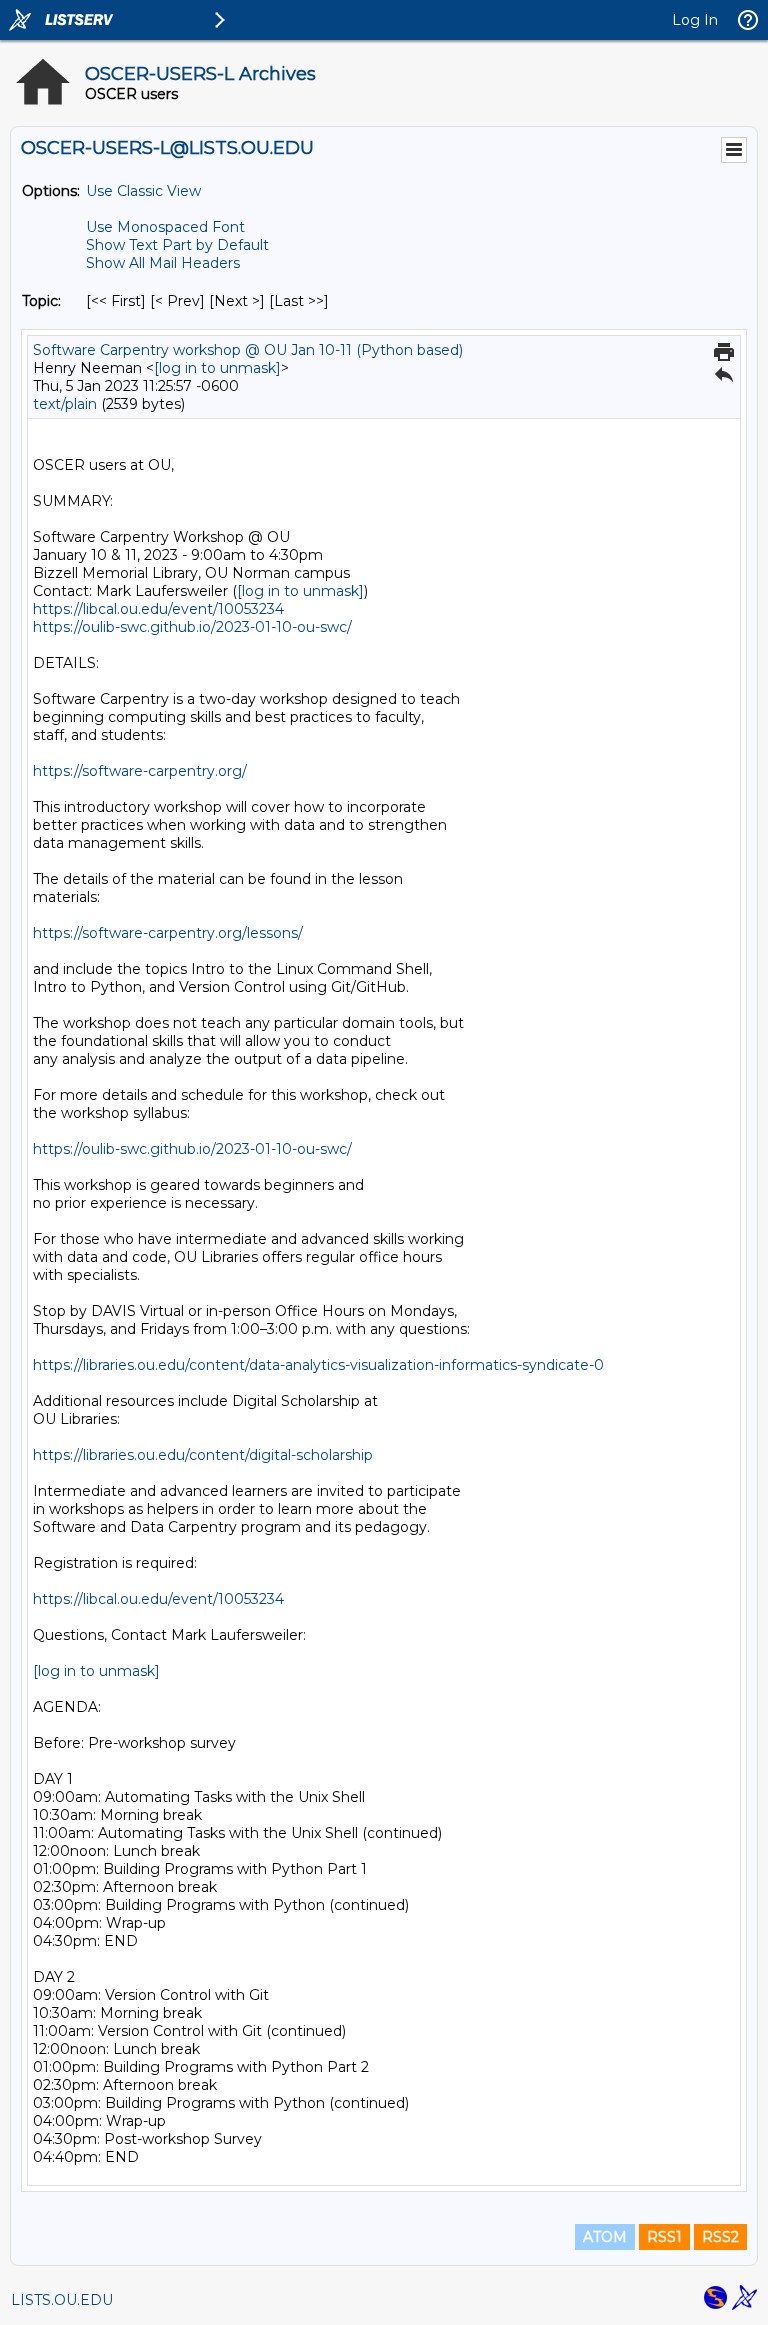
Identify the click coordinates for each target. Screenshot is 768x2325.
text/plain (65, 404)
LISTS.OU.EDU (62, 2300)
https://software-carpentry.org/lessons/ (168, 933)
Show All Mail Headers (163, 263)
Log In (695, 20)
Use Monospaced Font (165, 227)
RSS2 (720, 2237)
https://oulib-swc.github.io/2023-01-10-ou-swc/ (192, 627)
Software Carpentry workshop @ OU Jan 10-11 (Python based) (248, 350)
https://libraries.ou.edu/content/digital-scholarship (203, 1455)
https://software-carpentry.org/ (140, 771)
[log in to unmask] (217, 368)
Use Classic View (143, 191)
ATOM (605, 2237)
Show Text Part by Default (177, 245)
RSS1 (664, 2237)
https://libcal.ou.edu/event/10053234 (158, 609)
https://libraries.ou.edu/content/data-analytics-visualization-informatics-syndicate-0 (318, 1365)
